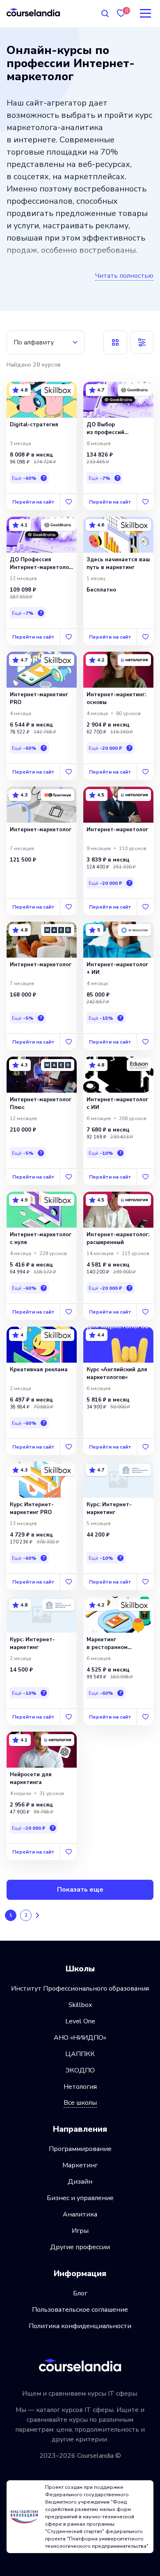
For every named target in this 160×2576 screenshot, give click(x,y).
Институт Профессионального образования (80, 1989)
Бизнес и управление (80, 2198)
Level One (80, 2021)
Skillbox (80, 2005)
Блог (80, 2293)
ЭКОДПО (80, 2070)
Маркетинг (80, 2165)
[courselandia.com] (33, 12)
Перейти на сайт (33, 502)
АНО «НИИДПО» (80, 2038)
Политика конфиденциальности (80, 2326)
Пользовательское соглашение (80, 2310)
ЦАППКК (80, 2054)
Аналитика (80, 2214)
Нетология (80, 2087)
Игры (80, 2231)
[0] (121, 13)
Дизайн (80, 2182)
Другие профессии (80, 2247)
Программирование (80, 2149)
